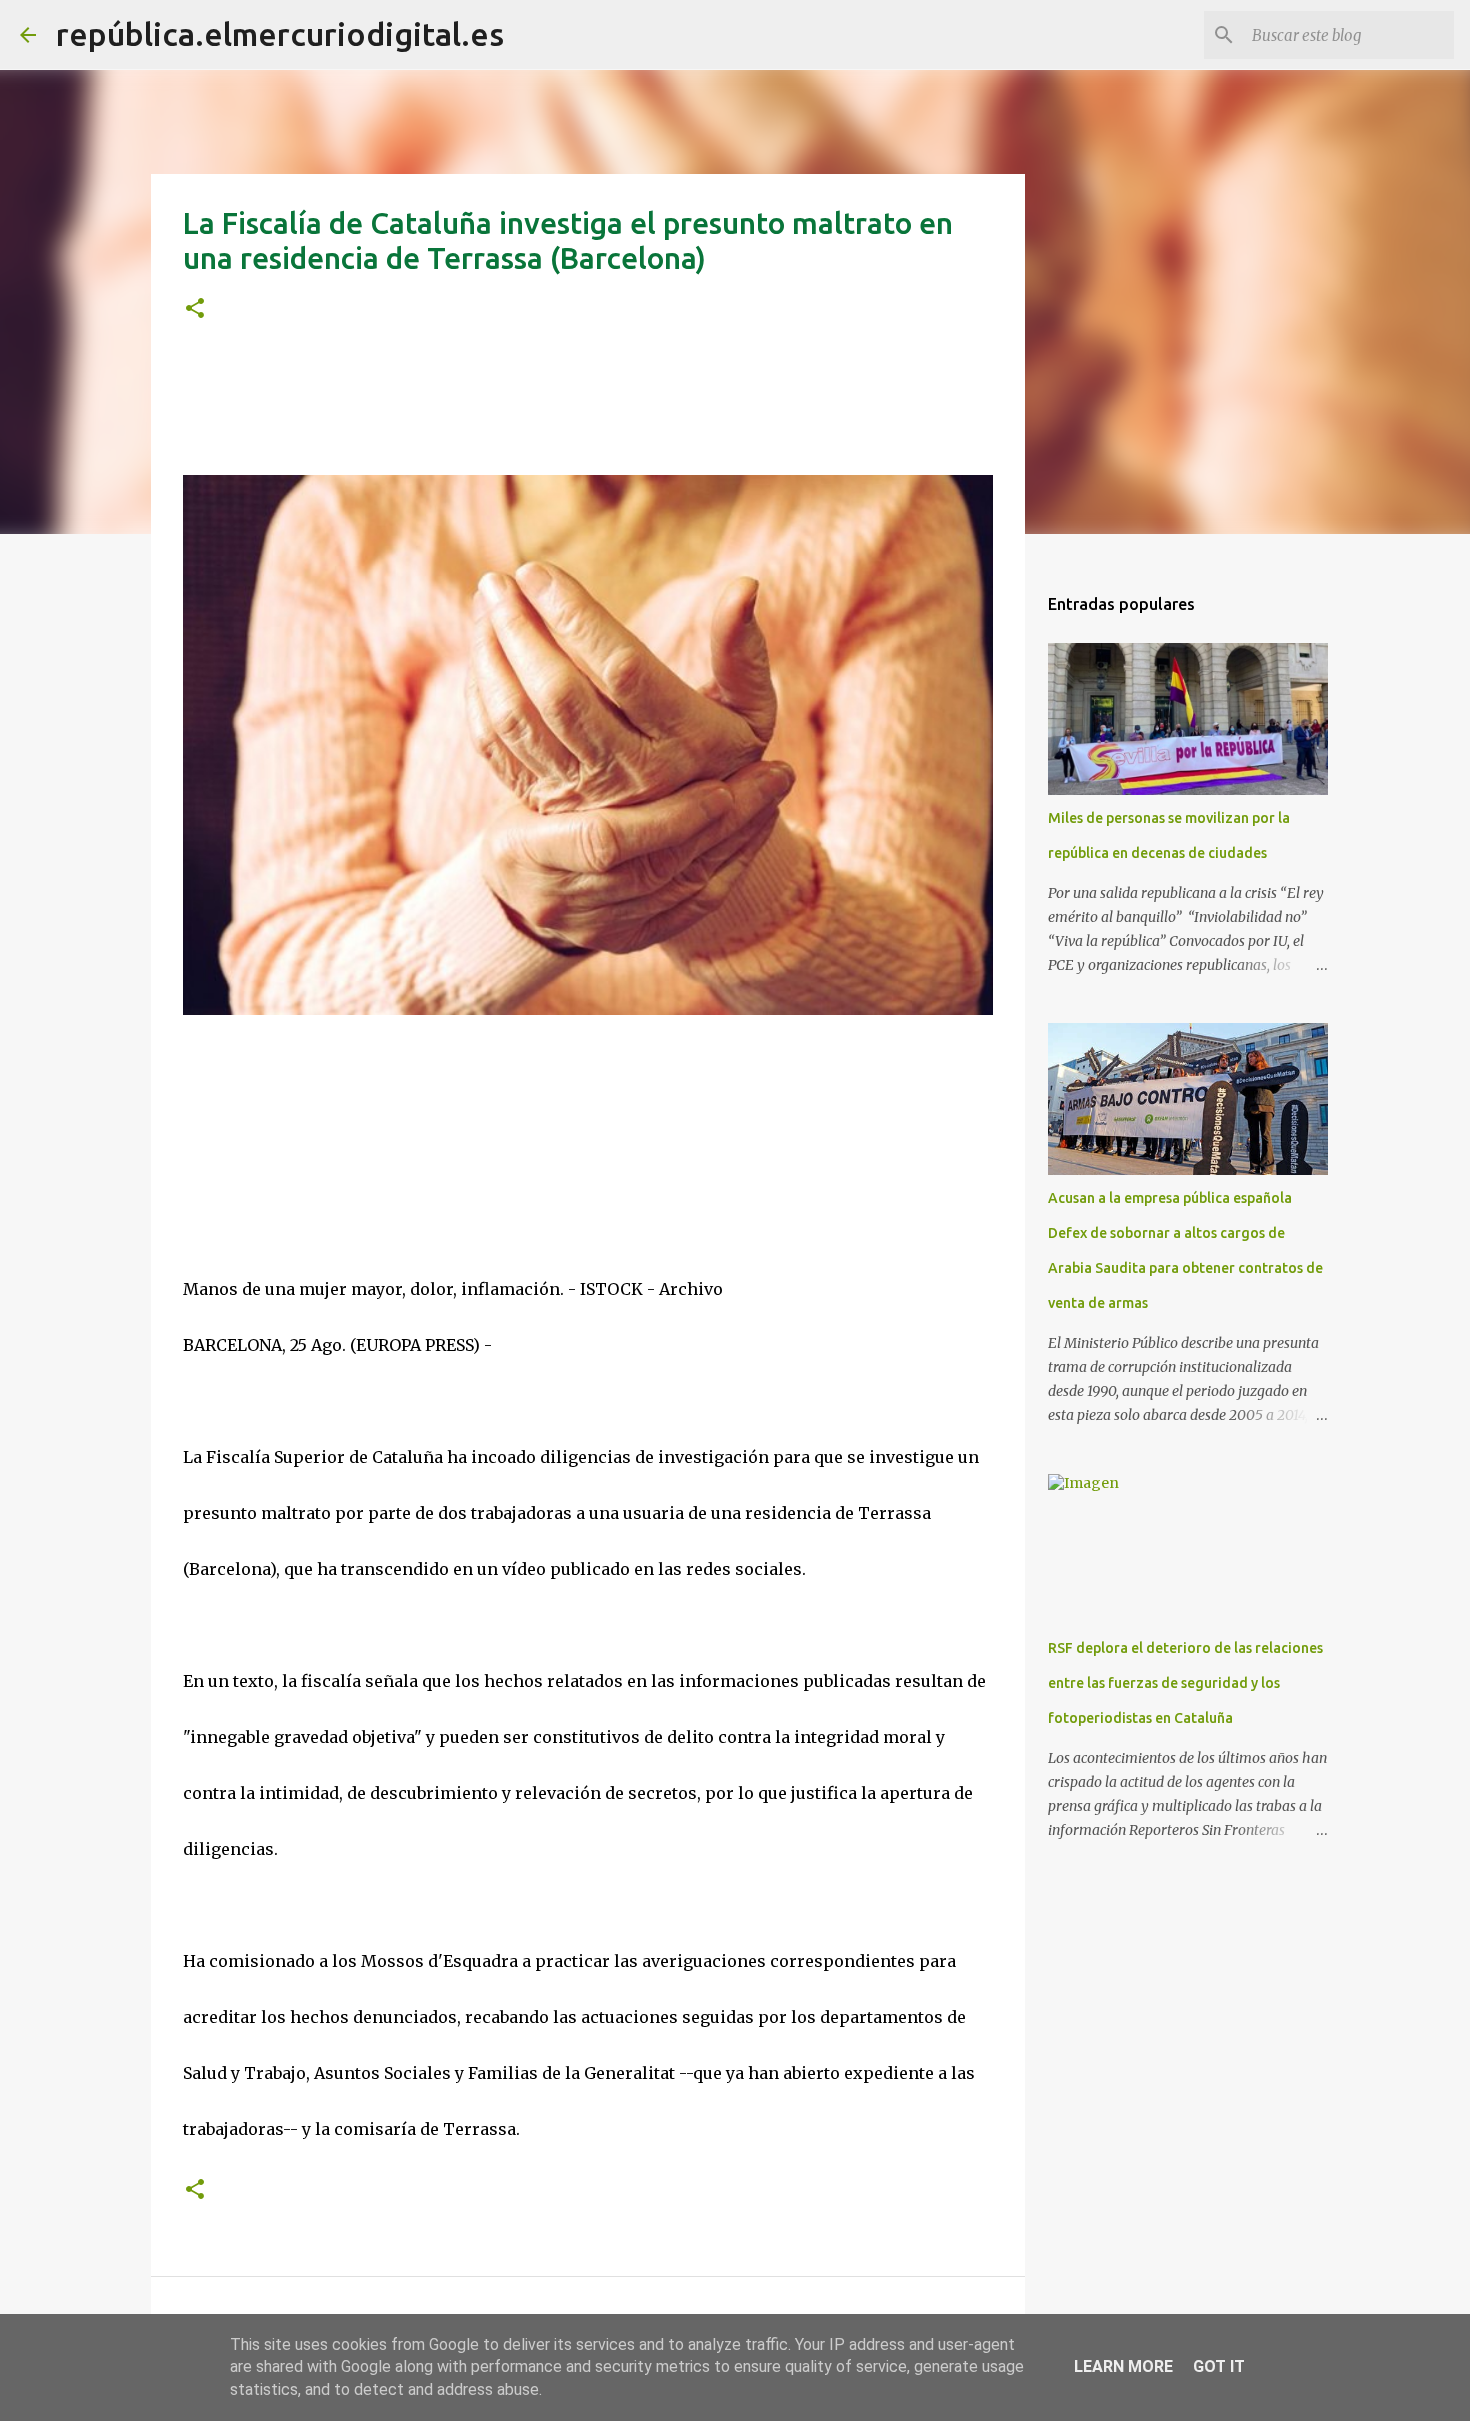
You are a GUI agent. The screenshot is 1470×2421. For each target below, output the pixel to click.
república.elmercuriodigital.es (280, 34)
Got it (1219, 2366)
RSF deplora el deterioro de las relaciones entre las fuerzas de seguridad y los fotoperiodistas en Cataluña (1185, 1683)
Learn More (1123, 2366)
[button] (195, 309)
